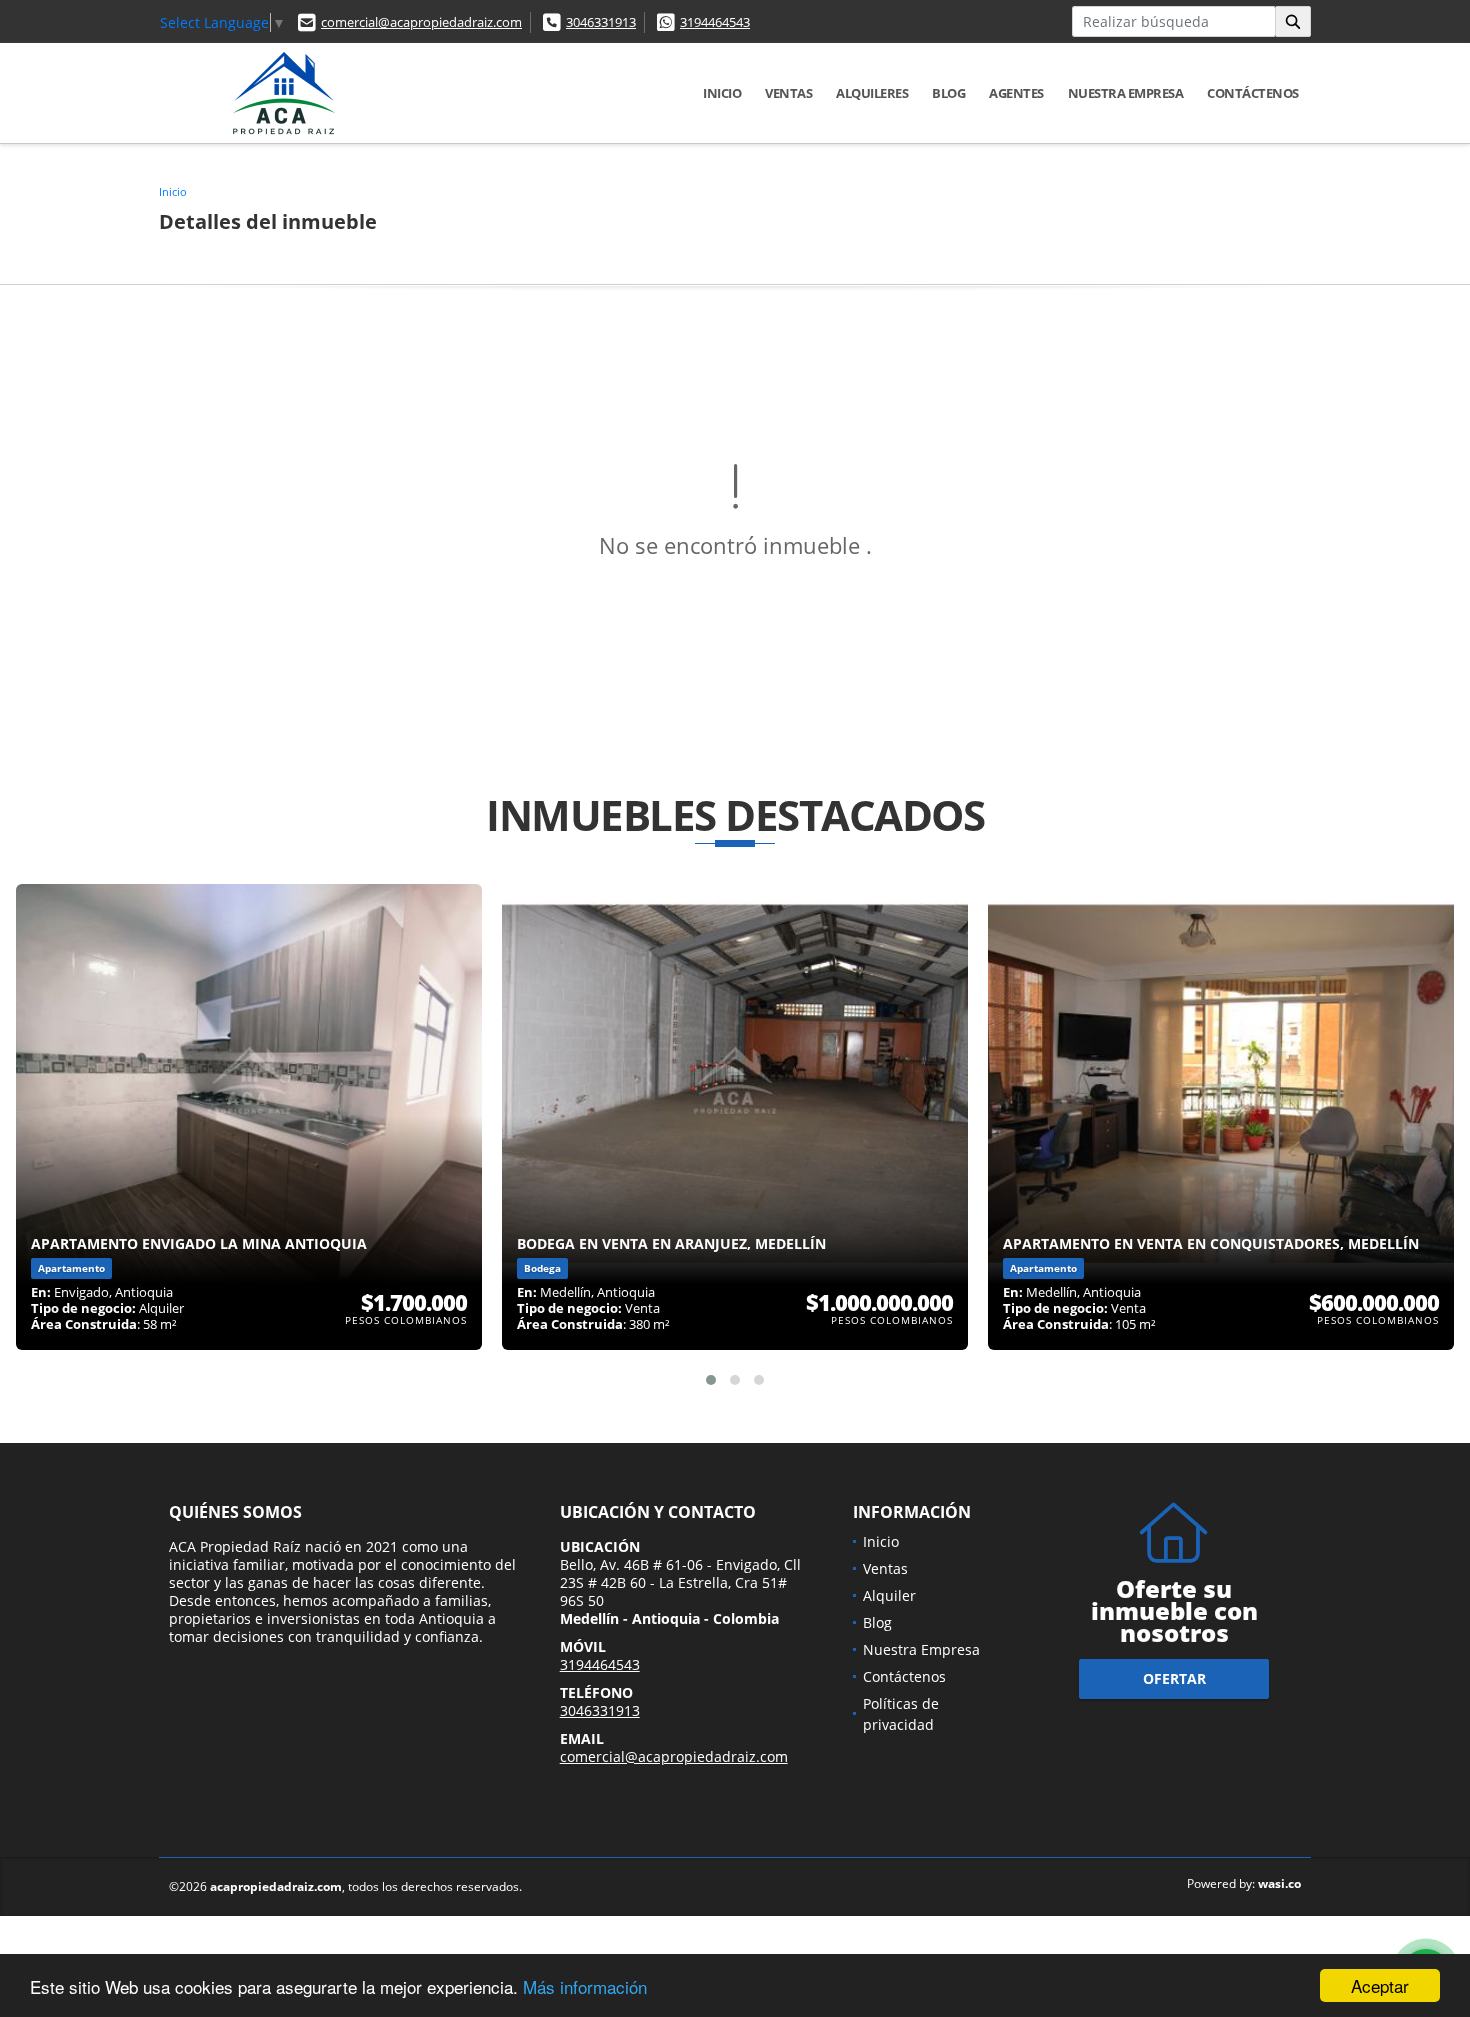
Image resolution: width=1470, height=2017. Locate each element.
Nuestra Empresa (1126, 93)
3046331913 (601, 22)
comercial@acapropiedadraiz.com (421, 22)
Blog (948, 93)
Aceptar (1380, 1985)
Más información (585, 1986)
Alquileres (872, 93)
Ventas (788, 93)
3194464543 (715, 22)
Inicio (722, 93)
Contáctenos (1253, 93)
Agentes (1016, 93)
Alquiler (889, 1595)
